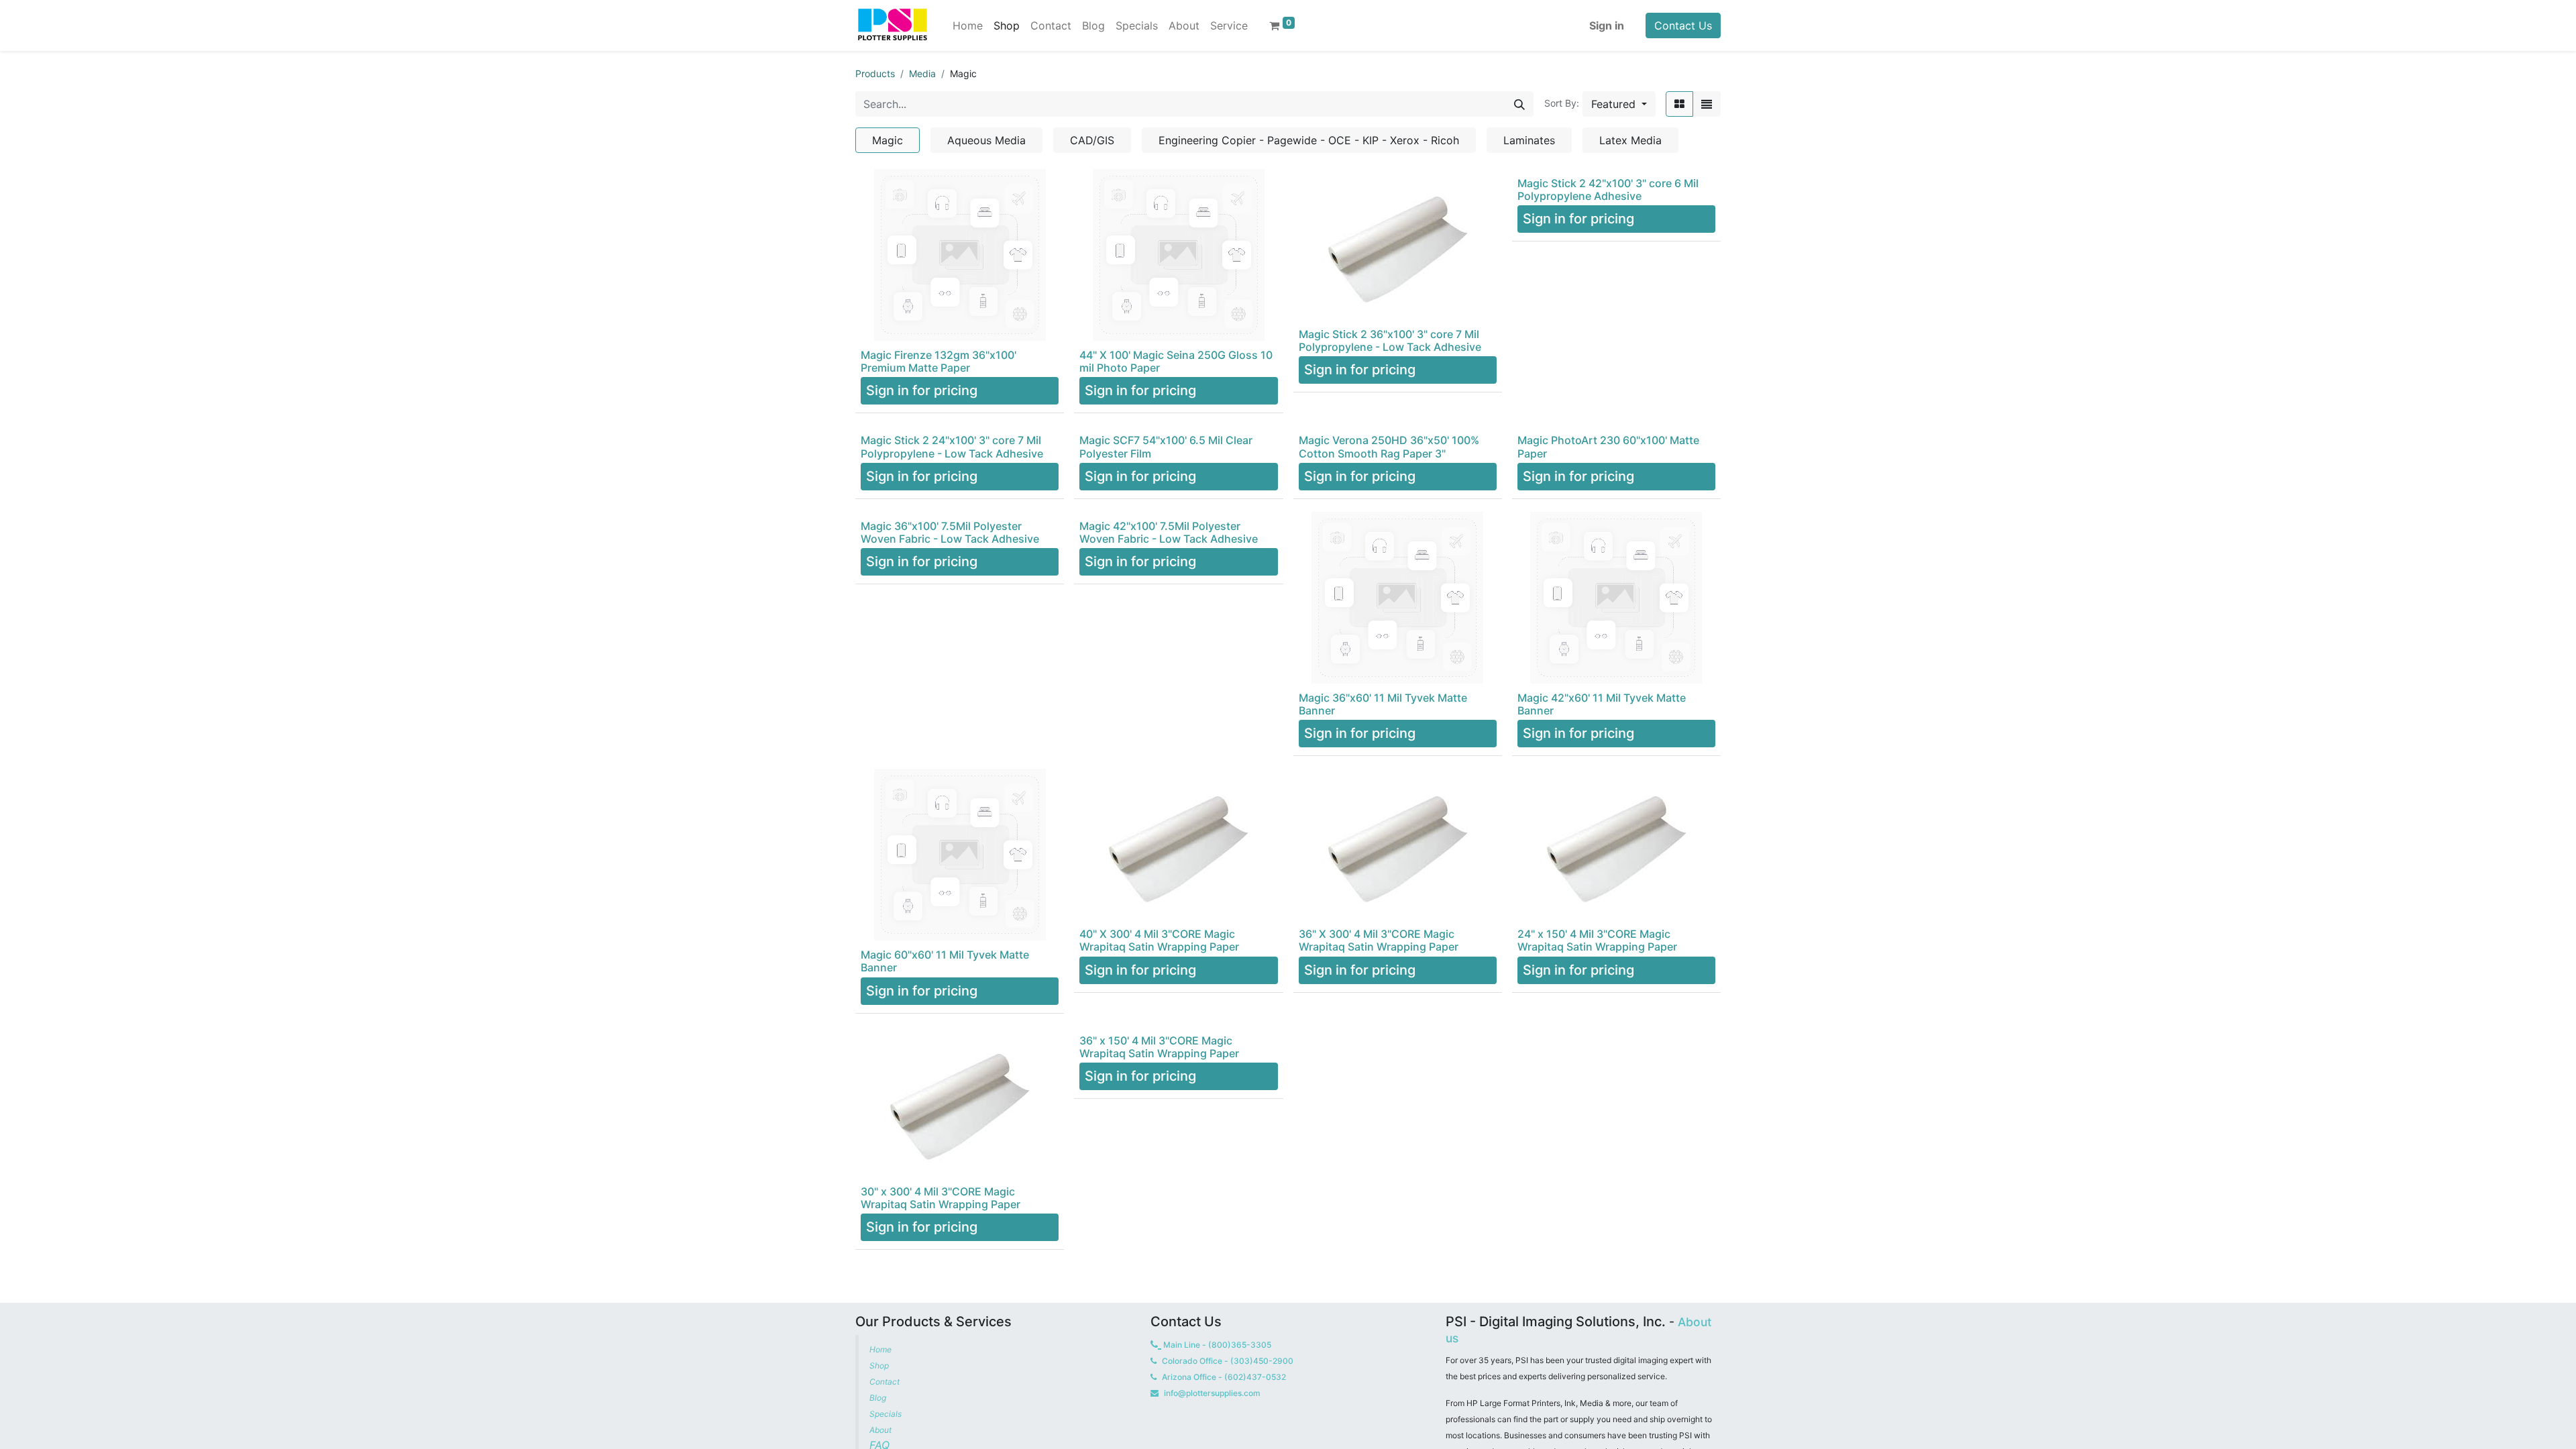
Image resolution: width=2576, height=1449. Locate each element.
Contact (885, 1382)
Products (875, 73)
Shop (879, 1365)
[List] (1707, 104)
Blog (879, 1398)
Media (922, 73)
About (880, 1430)
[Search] (1519, 104)
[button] (1619, 104)
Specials (887, 1414)
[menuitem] (968, 25)
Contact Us (1683, 25)
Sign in (1607, 25)
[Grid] (1679, 104)
